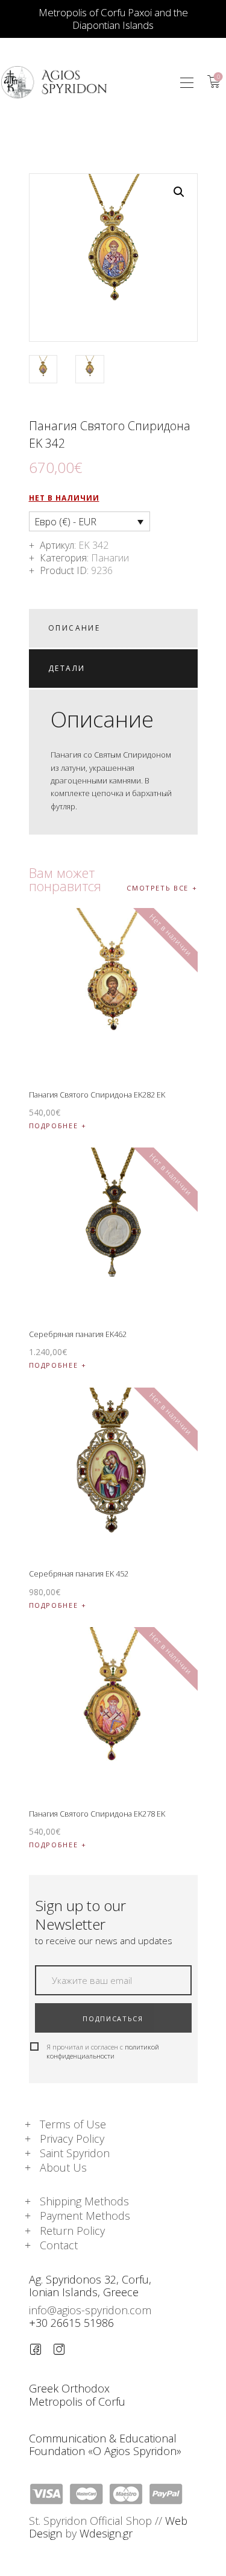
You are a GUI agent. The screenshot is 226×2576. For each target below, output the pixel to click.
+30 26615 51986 (71, 2323)
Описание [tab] (74, 628)
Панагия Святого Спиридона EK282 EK (97, 1095)
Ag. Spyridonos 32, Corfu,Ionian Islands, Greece (90, 2286)
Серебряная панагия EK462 (78, 1334)
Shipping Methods (84, 2201)
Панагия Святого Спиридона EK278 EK (97, 1814)
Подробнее (54, 1126)
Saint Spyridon (75, 2153)
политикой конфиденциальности (103, 2051)
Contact (59, 2245)
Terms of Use (73, 2124)
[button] (187, 82)
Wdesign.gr (106, 2533)
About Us (63, 2167)
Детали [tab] (67, 668)
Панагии (110, 558)
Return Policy (72, 2231)
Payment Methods (85, 2216)
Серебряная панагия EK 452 (79, 1574)
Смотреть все (158, 888)
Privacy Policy (72, 2139)
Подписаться (113, 2018)
